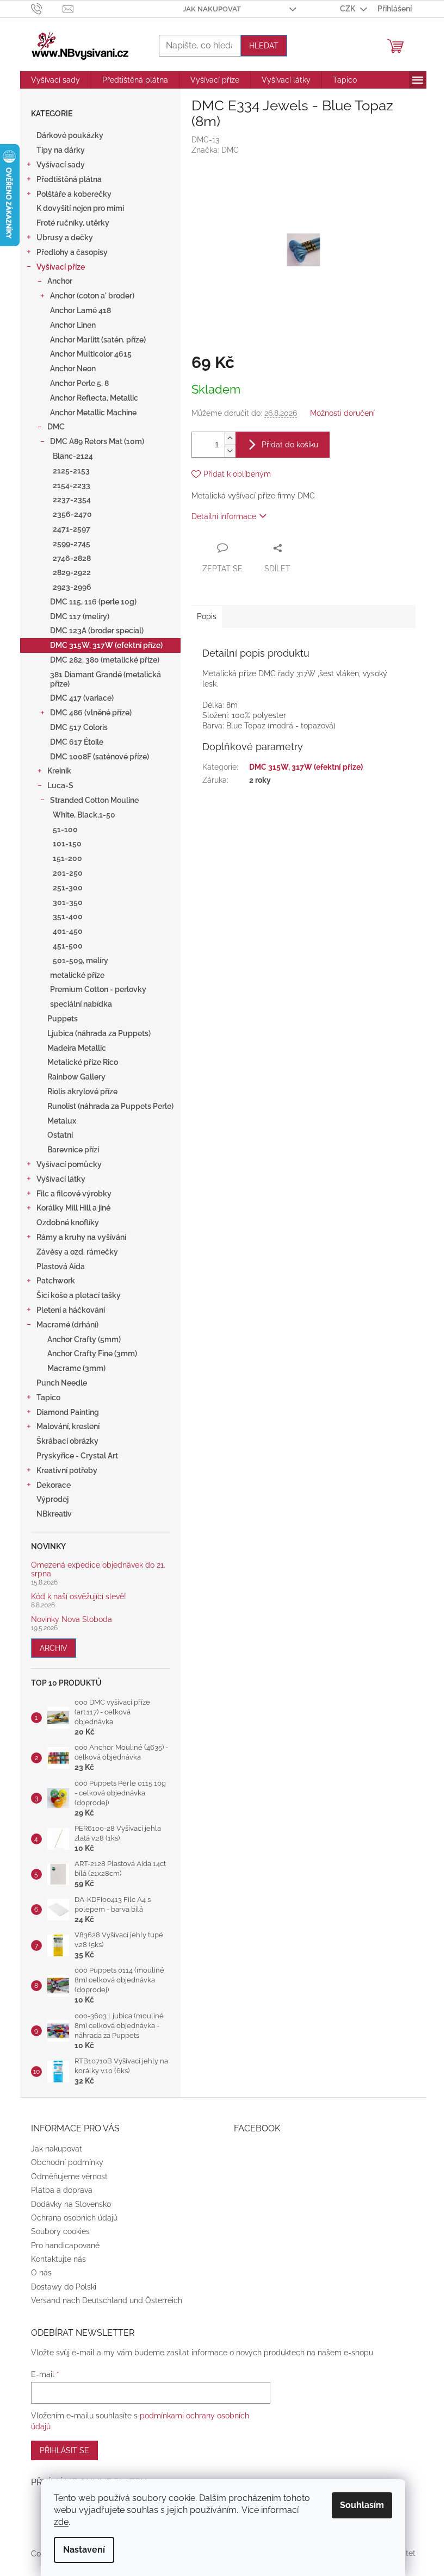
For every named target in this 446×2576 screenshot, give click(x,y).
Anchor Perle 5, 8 (79, 383)
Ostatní (60, 1135)
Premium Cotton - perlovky (98, 989)
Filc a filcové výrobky (74, 1194)
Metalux (62, 1121)
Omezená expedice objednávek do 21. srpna (98, 1569)
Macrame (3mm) (76, 1368)
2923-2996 (72, 587)
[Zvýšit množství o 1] (230, 438)
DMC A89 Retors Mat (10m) (97, 441)
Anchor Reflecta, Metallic (94, 398)
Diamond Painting (68, 1412)
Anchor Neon (73, 369)
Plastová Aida (61, 1267)
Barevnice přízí (73, 1150)
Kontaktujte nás (58, 2259)
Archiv (54, 1648)
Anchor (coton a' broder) (92, 296)
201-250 (68, 873)
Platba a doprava (62, 2190)
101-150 (67, 844)
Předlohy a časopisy (72, 252)
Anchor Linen (73, 325)
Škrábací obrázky (67, 1441)
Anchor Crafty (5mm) (84, 1339)
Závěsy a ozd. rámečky (77, 1252)
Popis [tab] (207, 616)
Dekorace (54, 1485)
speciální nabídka (81, 1004)
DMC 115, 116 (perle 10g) (93, 602)
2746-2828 (72, 558)
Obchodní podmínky (67, 2162)
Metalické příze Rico (83, 1062)
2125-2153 (71, 471)
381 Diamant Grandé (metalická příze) (106, 679)
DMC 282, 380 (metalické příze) (105, 660)
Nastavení (84, 2550)
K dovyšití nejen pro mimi (80, 208)
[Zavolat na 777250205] (47, 8)
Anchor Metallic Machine (93, 413)
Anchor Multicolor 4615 (91, 354)
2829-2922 (72, 572)
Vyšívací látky (61, 1179)
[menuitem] (55, 80)
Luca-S (60, 785)
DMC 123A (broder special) (97, 631)
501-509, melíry (80, 960)
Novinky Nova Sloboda (72, 1620)
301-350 (68, 902)
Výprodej (52, 1499)
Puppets (63, 1019)
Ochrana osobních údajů (74, 2218)
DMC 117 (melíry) (80, 616)
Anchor (60, 281)
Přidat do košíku (290, 445)
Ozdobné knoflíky (68, 1222)
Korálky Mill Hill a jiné (73, 1208)
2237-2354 (72, 500)
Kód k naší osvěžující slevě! (79, 1597)
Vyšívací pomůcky (69, 1164)
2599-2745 (72, 544)
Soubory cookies (60, 2231)
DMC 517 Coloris (79, 727)
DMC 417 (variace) (82, 698)
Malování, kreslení (68, 1426)
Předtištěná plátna (69, 179)
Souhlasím (362, 2505)
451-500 (68, 946)
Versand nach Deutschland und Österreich (107, 2300)
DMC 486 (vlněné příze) (91, 713)
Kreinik (59, 771)
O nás (41, 2273)
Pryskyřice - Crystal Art (77, 1456)
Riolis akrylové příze (82, 1091)
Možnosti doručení (342, 413)
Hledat (264, 46)
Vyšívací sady (61, 165)
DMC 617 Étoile (77, 742)
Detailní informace (224, 516)
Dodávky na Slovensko (71, 2204)
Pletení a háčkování (71, 1310)
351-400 (68, 916)
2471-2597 (72, 529)
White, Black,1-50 (84, 815)
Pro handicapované (65, 2246)
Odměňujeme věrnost (69, 2176)
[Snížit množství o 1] (230, 451)
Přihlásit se (64, 2450)
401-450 (68, 931)
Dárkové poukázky (70, 135)
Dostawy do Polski (64, 2287)
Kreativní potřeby (67, 1470)
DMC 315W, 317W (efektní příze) (106, 645)
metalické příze (77, 975)
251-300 (68, 888)
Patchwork (56, 1281)
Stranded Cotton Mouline (94, 800)
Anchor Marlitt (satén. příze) (98, 340)
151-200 (67, 858)
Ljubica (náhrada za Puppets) (99, 1033)
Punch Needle (62, 1383)
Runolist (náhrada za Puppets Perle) (110, 1106)
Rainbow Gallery (76, 1077)
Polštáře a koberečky (74, 194)
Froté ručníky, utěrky (73, 223)
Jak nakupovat (212, 9)
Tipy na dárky (61, 150)
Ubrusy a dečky (65, 238)
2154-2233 (72, 485)
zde (61, 2522)
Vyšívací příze (61, 267)
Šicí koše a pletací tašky (79, 1295)
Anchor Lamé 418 (80, 310)
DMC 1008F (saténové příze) (100, 757)
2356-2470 (72, 514)
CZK (348, 9)
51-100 (65, 829)
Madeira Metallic (77, 1048)
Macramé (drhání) (67, 1325)
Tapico (48, 1398)
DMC (56, 427)
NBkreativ (54, 1514)
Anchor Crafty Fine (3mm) (92, 1354)
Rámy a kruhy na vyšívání (81, 1237)
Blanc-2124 (73, 456)
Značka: (215, 150)
